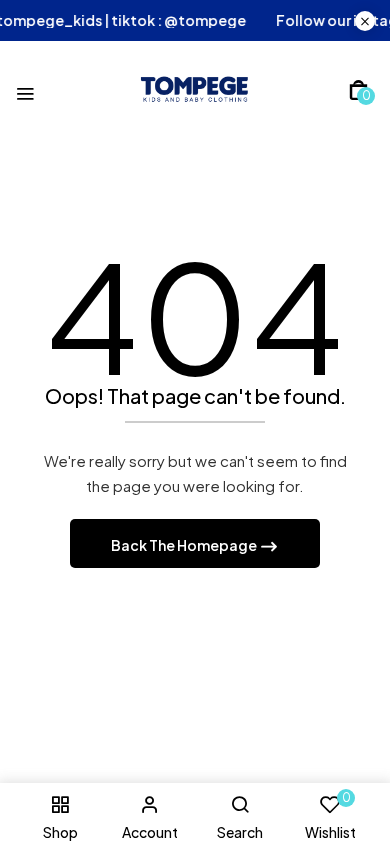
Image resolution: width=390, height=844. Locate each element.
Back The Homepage (185, 545)
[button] (358, 90)
